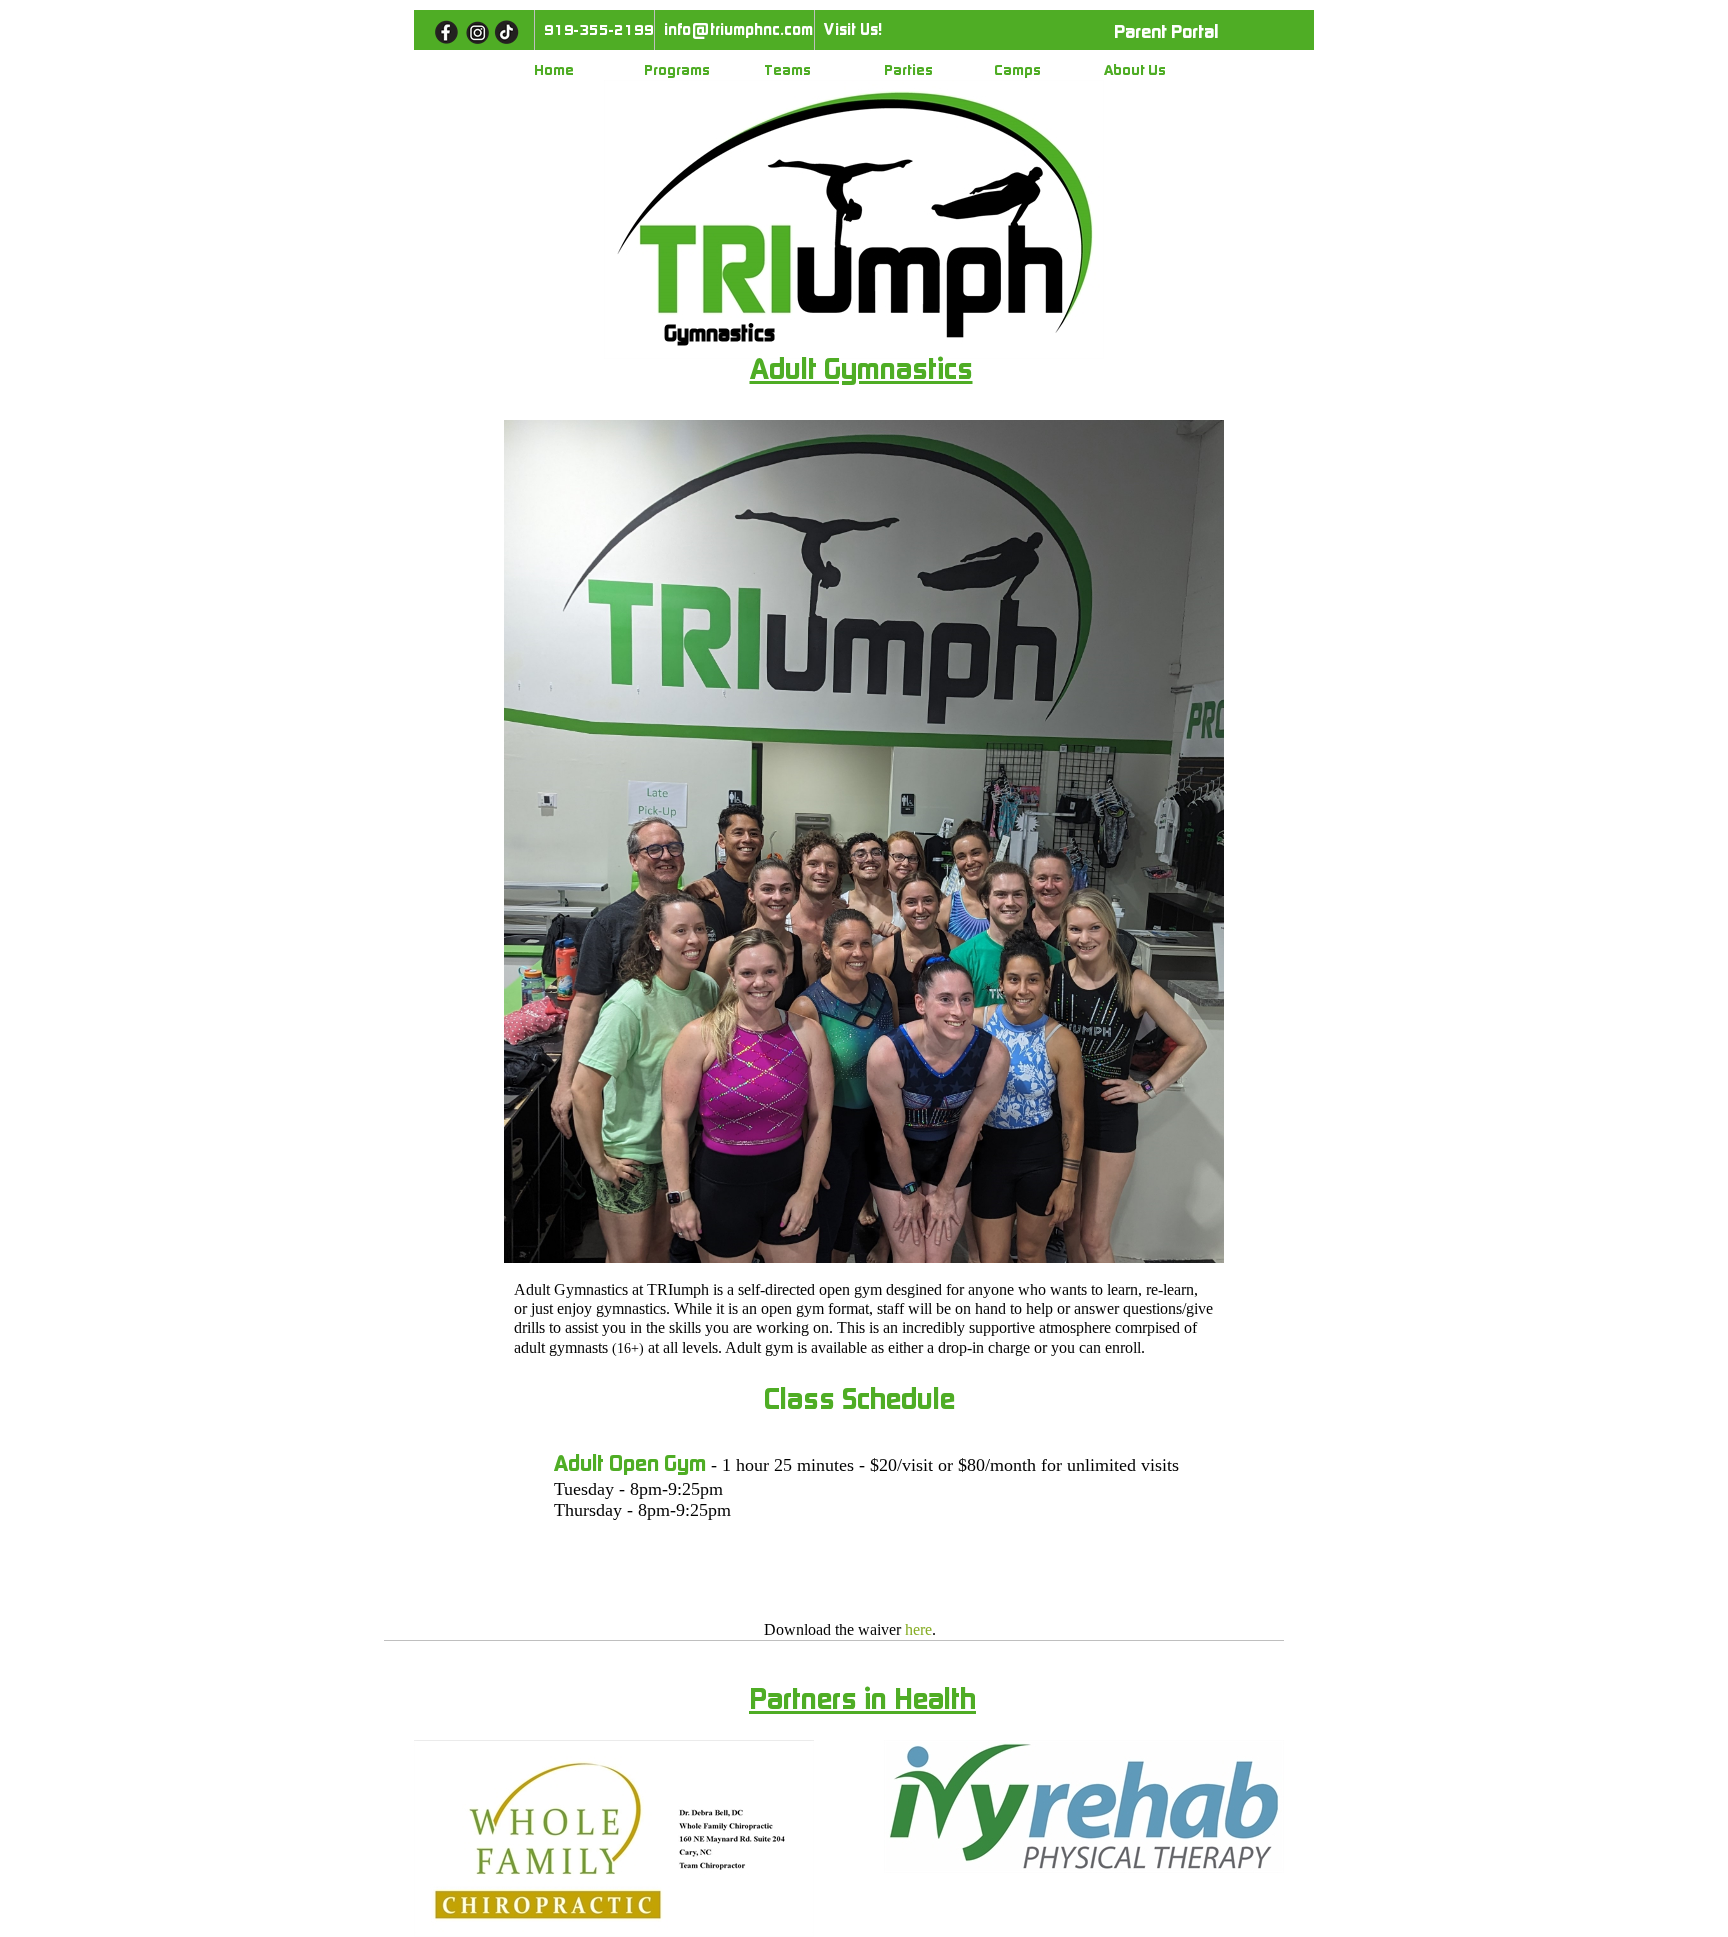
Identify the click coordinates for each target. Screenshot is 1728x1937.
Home (554, 70)
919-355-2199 (599, 30)
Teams (787, 70)
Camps (1017, 70)
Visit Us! (853, 29)
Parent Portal (1166, 32)
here (918, 1629)
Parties (908, 70)
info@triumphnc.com (738, 29)
